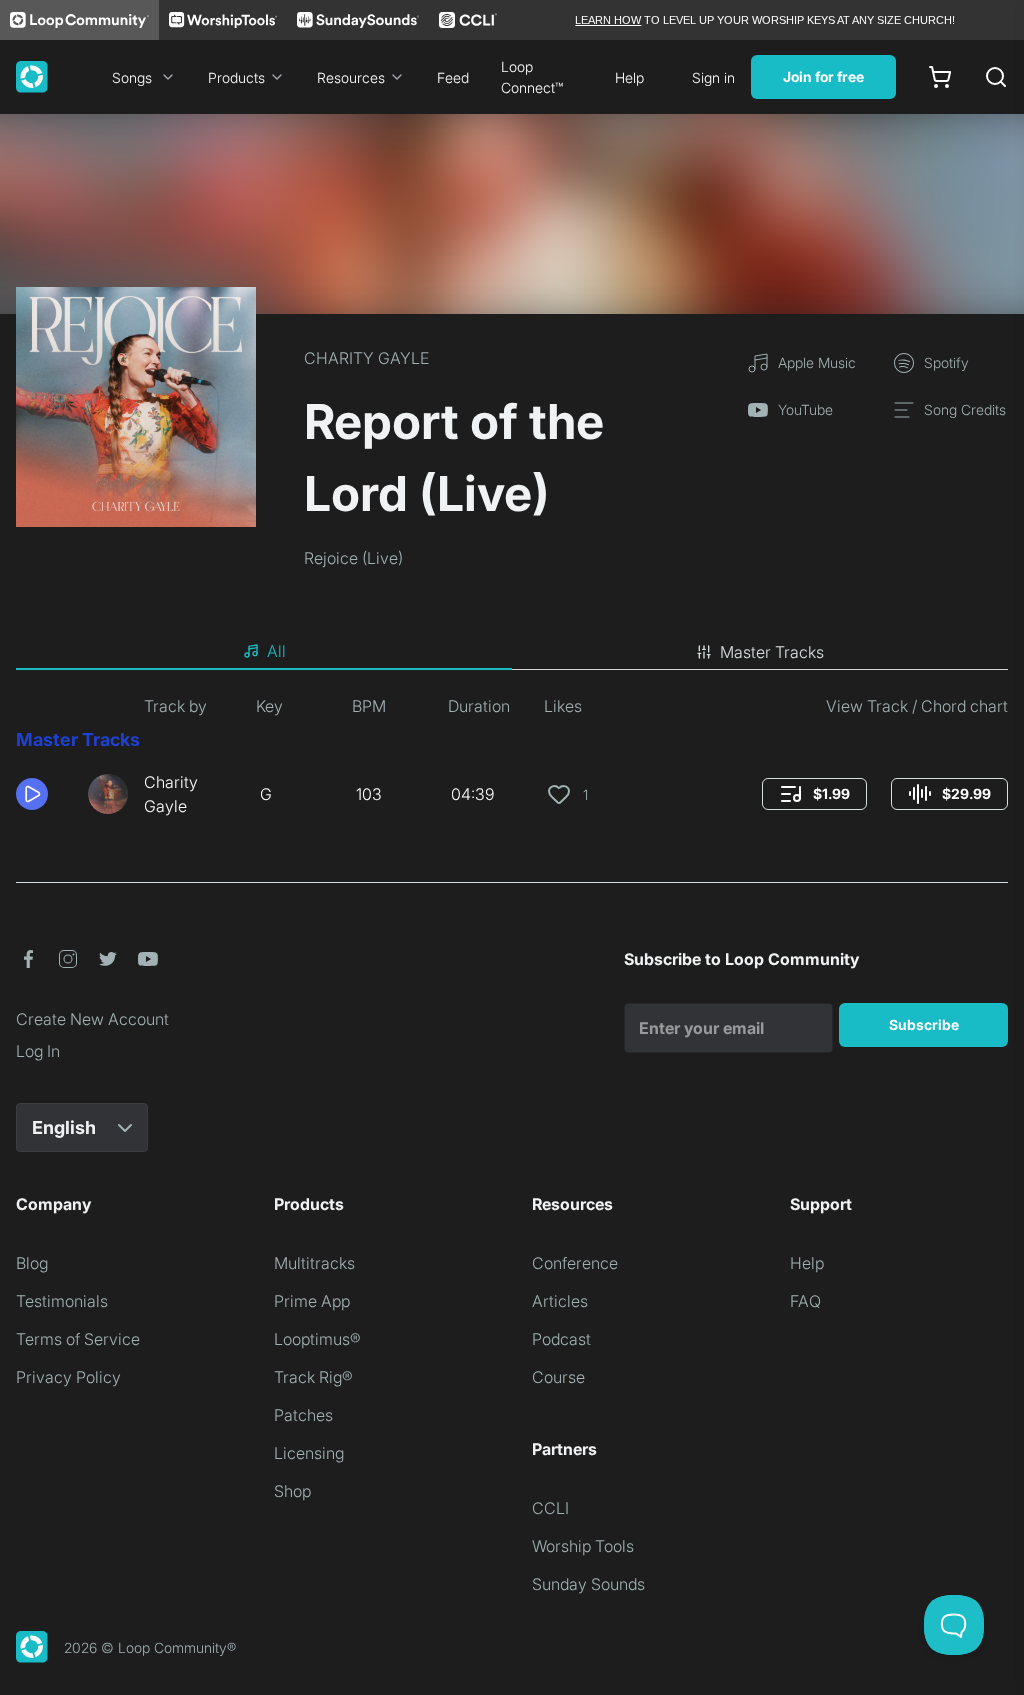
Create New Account (92, 1019)
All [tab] (276, 651)
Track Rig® (313, 1377)
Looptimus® (317, 1339)
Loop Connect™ (532, 77)
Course (558, 1377)
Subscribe (924, 1024)
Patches (303, 1415)
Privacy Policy (68, 1377)
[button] (44, 794)
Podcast (561, 1339)
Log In (38, 1051)
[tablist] (512, 652)
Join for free (823, 76)
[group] (814, 794)
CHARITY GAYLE (366, 358)
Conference (575, 1263)
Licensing (309, 1453)
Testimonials (62, 1301)
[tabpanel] (512, 764)
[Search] (996, 77)
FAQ (805, 1301)
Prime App (312, 1301)
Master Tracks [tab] (772, 652)
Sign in (713, 77)
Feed (453, 77)
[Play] (32, 794)
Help (629, 77)
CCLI (550, 1508)
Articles (560, 1301)
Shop (292, 1491)
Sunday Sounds (588, 1584)
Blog (32, 1263)
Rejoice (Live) (353, 558)
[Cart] (940, 77)
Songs (132, 77)
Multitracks (314, 1263)
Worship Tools (583, 1546)
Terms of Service (78, 1339)
